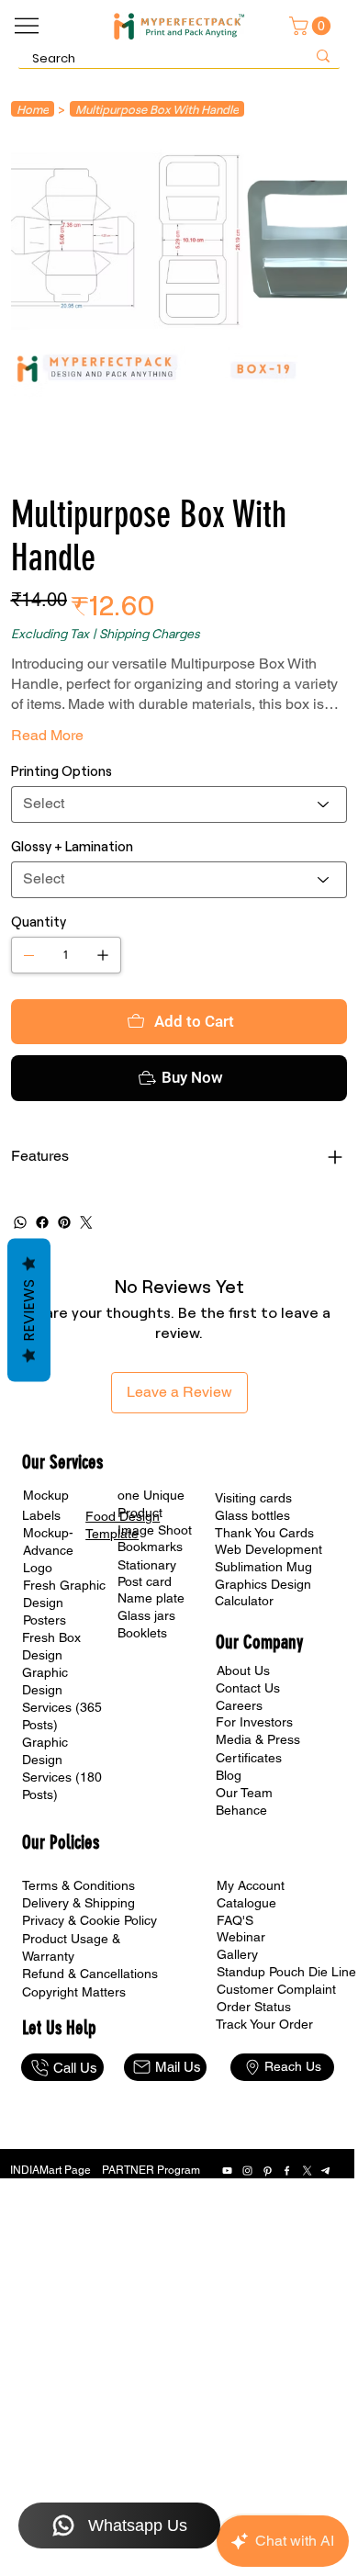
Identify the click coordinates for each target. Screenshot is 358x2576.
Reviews (29, 1310)
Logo (38, 1568)
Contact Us (248, 1688)
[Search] (323, 56)
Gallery (237, 1954)
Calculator (244, 1601)
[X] (307, 2171)
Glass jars (146, 1615)
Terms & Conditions (78, 1885)
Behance (241, 1810)
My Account (251, 1885)
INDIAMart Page (50, 2170)
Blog (229, 1775)
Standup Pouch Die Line (286, 1972)
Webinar (241, 1937)
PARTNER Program (151, 2170)
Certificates (249, 1758)
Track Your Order (264, 2024)
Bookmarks (150, 1547)
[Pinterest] (64, 1222)
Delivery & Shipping (78, 1903)
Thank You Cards (264, 1533)
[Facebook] (42, 1222)
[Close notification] (330, 2465)
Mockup (46, 1495)
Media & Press (258, 1739)
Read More (47, 735)
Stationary (147, 1565)
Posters (45, 1620)
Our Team (244, 1793)
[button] (312, 26)
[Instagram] (247, 2171)
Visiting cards (253, 1498)
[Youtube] (227, 2171)
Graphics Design (263, 1584)
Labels (41, 1515)
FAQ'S (235, 1920)
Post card (145, 1581)
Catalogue (246, 1903)
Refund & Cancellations (90, 1974)
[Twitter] (86, 1222)
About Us (243, 1670)
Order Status (254, 2007)
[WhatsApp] (20, 1222)
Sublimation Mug (263, 1567)
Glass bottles (252, 1515)
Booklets (142, 1633)
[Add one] (103, 955)
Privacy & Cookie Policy (89, 1920)
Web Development (268, 1549)
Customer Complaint (276, 1989)
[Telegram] (326, 2171)
